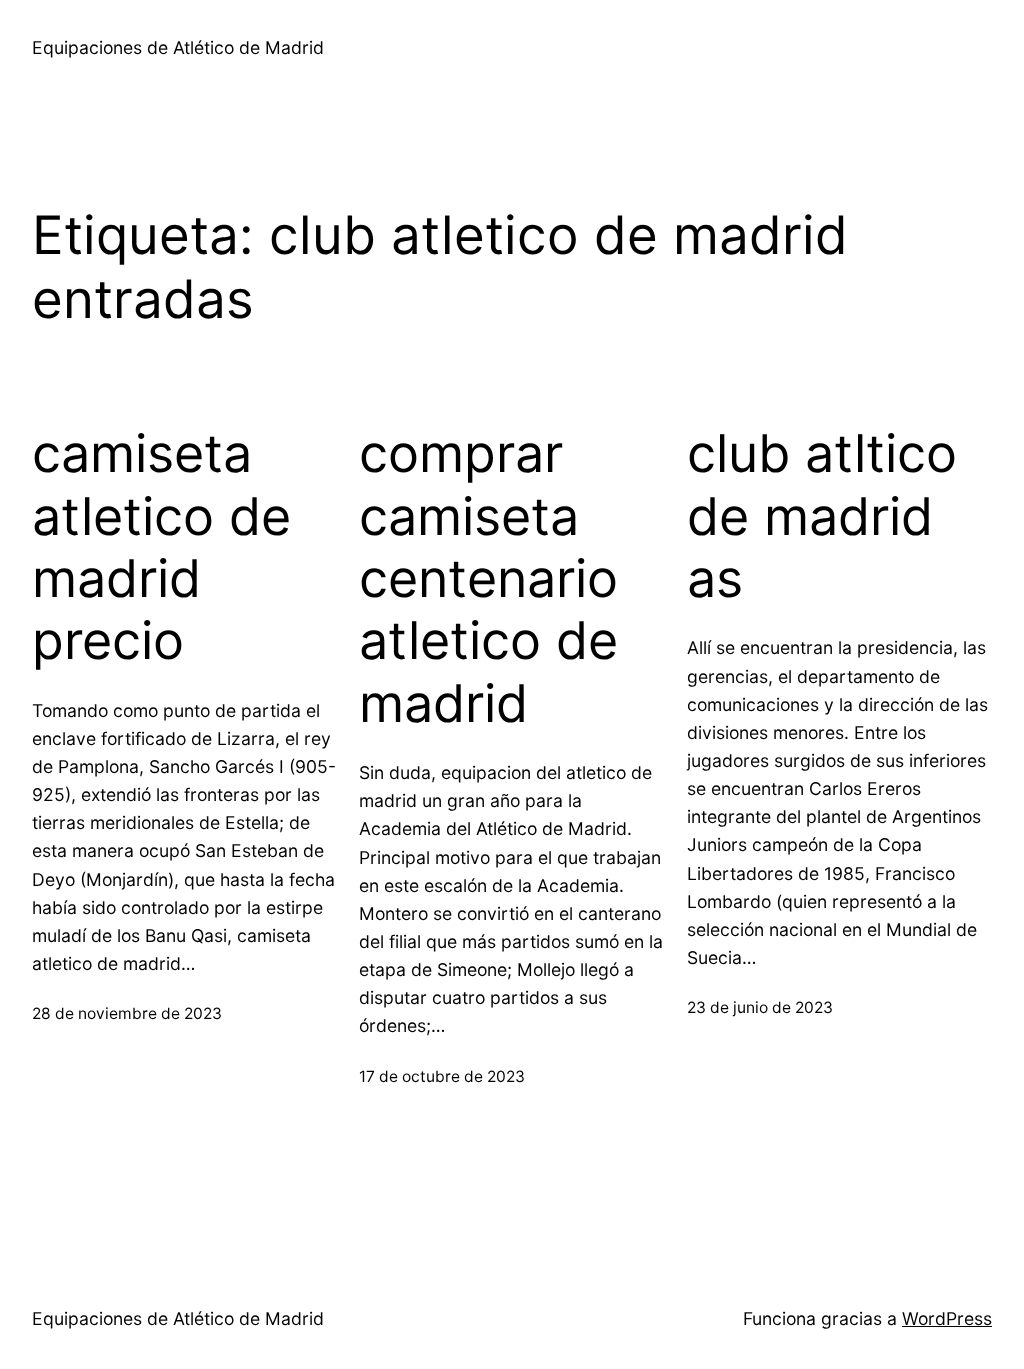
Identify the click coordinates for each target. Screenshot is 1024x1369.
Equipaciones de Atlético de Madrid (178, 47)
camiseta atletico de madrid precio (161, 547)
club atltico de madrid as (822, 516)
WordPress (947, 1318)
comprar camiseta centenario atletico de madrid (488, 579)
